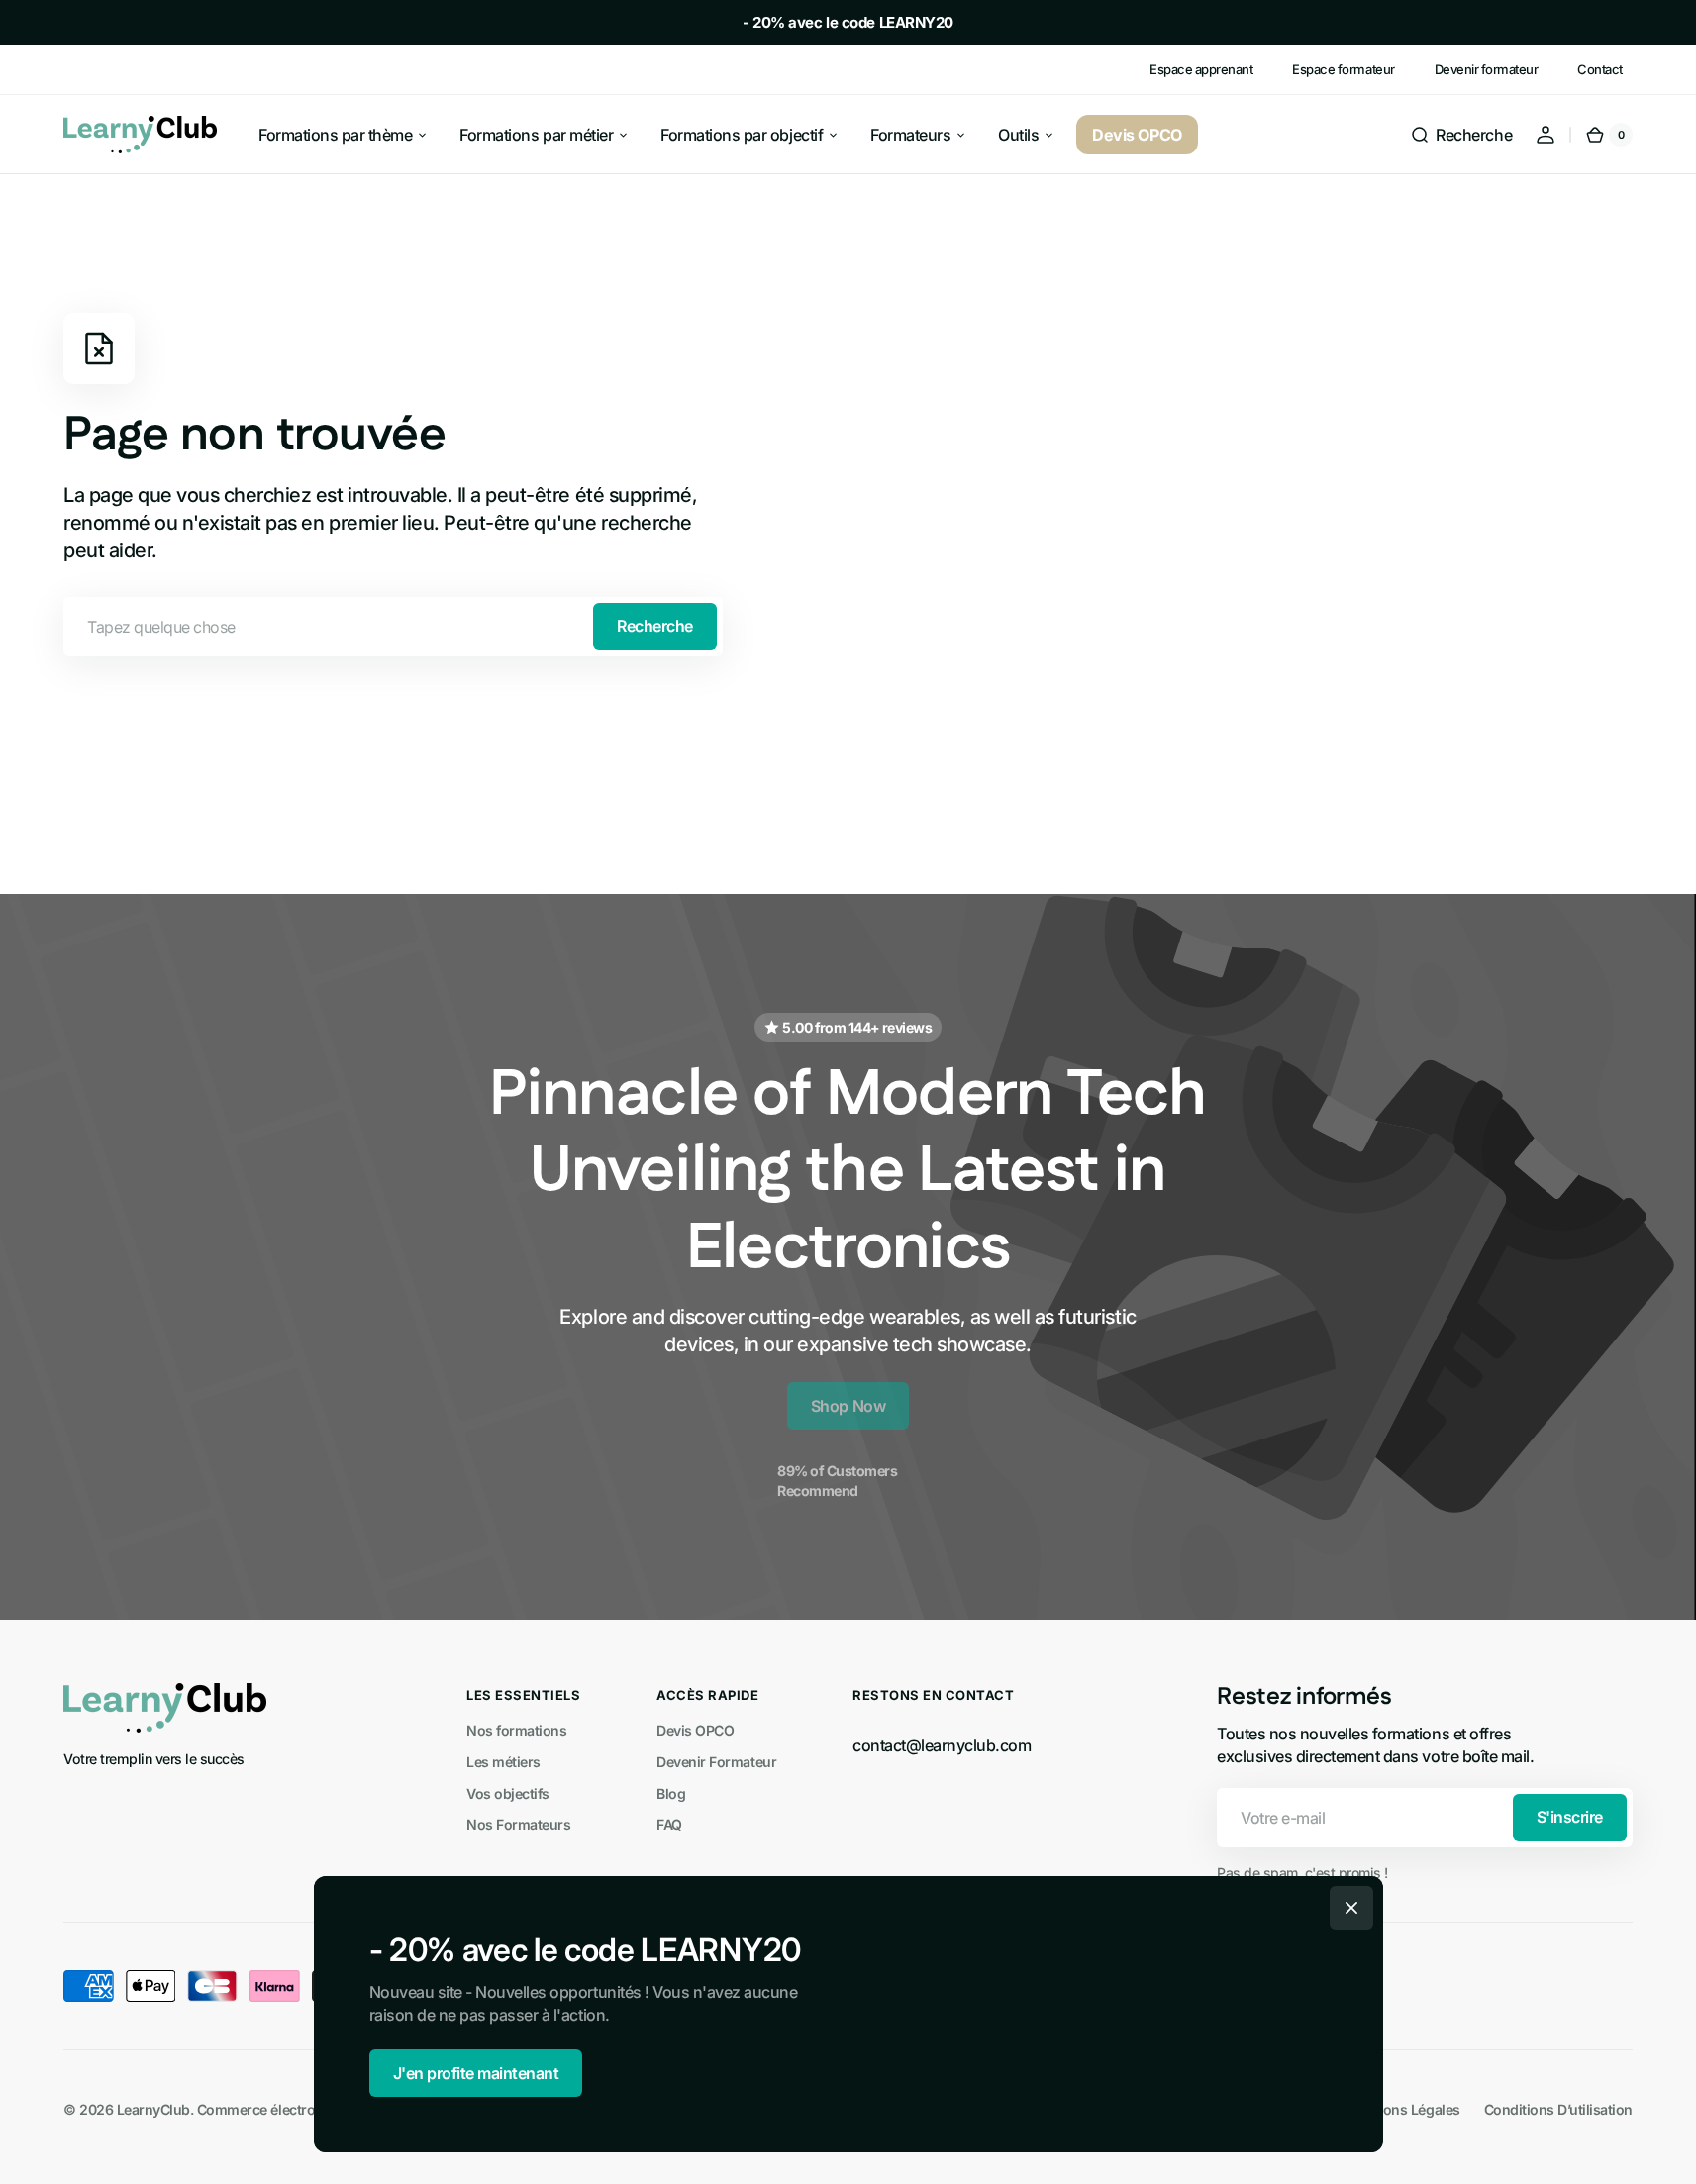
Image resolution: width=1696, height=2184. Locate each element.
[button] (1461, 135)
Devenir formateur (1487, 69)
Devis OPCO (695, 1730)
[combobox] (393, 627)
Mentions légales (1403, 2109)
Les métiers (503, 1762)
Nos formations (516, 1730)
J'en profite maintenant (476, 2073)
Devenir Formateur (716, 1762)
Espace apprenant (1201, 69)
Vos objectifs (508, 1793)
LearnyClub (153, 2109)
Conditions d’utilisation (1558, 2109)
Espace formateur (1343, 69)
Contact (1600, 69)
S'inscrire (1570, 1817)
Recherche (655, 626)
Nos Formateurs (518, 1824)
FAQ (669, 1824)
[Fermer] (1351, 1908)
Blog (671, 1793)
